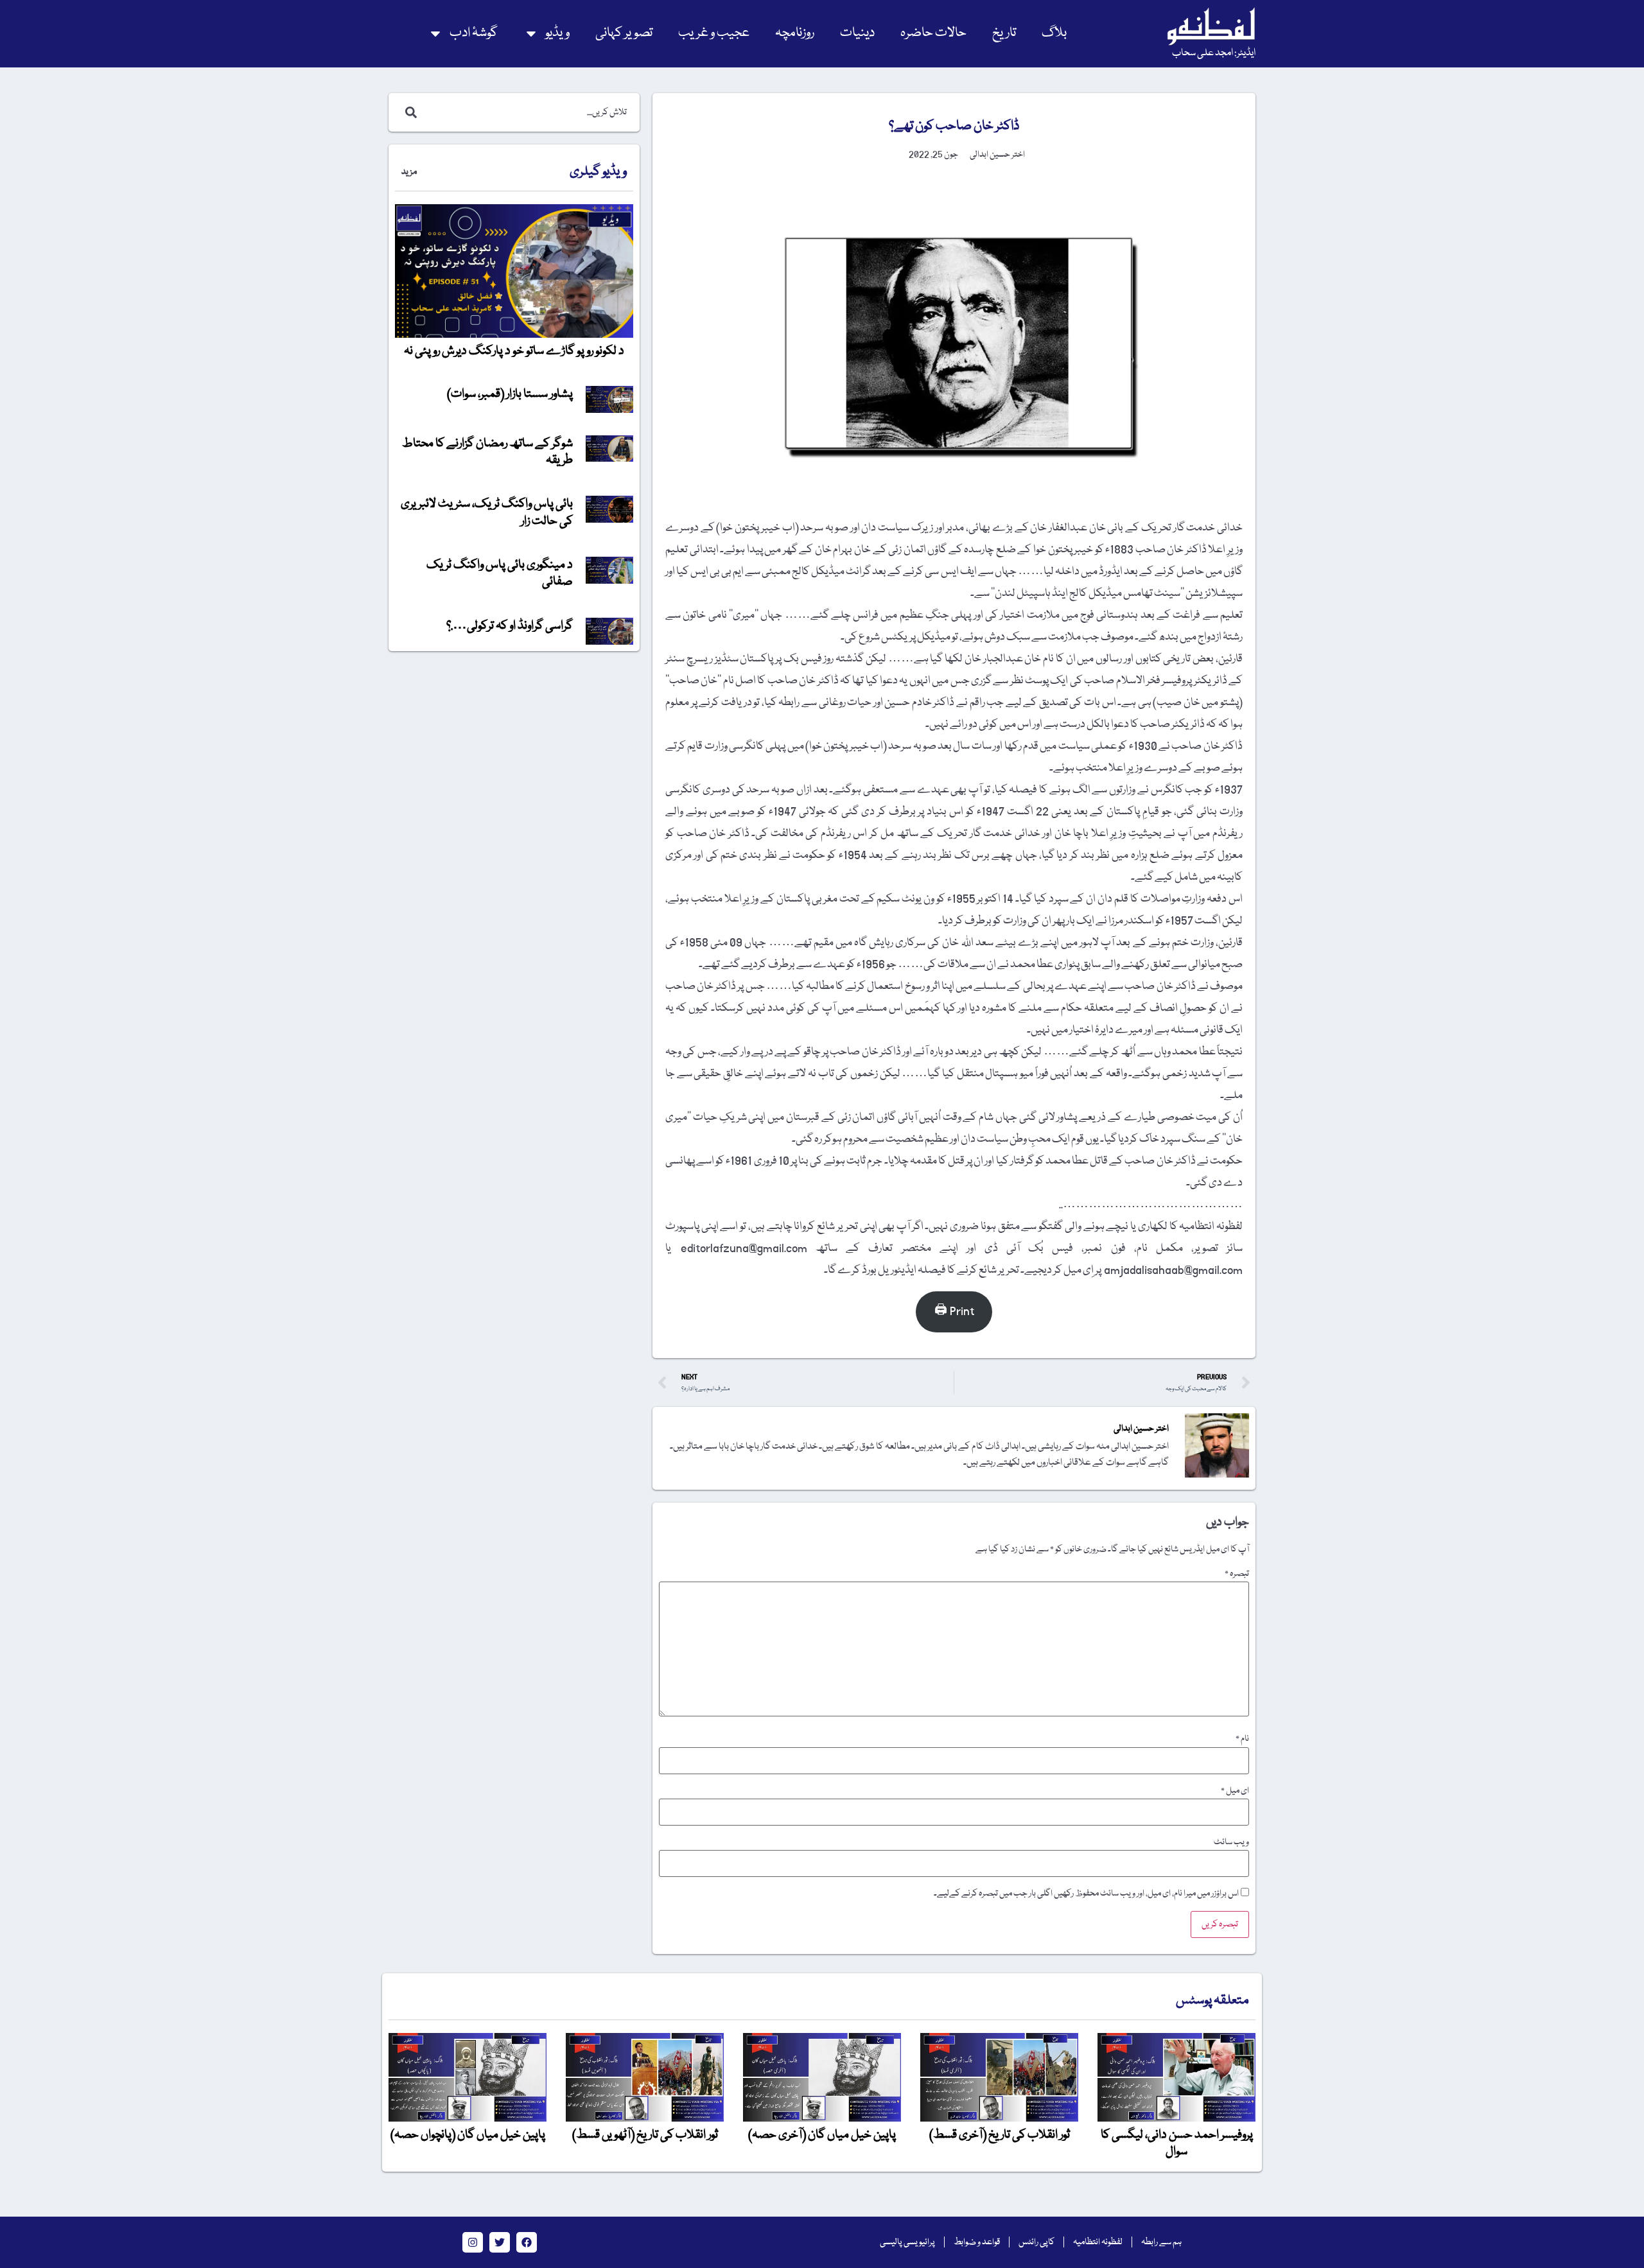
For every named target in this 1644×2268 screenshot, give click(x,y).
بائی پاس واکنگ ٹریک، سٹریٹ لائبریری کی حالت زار (487, 512)
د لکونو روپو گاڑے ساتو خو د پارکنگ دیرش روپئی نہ (514, 351)
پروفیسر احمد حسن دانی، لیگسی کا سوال (1177, 2143)
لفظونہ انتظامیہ (1098, 2242)
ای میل (1235, 1791)
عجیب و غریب (714, 33)
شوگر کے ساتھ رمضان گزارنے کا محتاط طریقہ (487, 452)
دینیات (857, 33)
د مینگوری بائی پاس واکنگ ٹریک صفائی (500, 573)
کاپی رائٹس (1036, 2242)
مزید (409, 172)
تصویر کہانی (624, 33)
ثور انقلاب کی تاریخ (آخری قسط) (1000, 2135)
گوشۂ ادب (474, 33)
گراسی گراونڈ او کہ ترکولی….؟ (510, 626)
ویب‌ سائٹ (1231, 1842)
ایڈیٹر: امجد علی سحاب (1214, 53)
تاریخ (1004, 33)
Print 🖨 (954, 1312)
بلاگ (1054, 33)
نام (1242, 1739)
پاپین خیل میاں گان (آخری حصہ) (822, 2135)
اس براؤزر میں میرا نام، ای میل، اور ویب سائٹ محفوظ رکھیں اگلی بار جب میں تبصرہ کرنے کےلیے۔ (1086, 1894)
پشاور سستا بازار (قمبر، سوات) (510, 394)
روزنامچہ (795, 33)
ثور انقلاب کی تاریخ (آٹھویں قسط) (645, 2135)
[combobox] (528, 112)
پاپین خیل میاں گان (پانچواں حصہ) (468, 2135)
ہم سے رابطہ (1161, 2242)
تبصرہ (1237, 1574)
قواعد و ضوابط (977, 2242)
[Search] (408, 112)
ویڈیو (557, 33)
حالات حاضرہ (933, 33)
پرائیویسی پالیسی (907, 2242)
